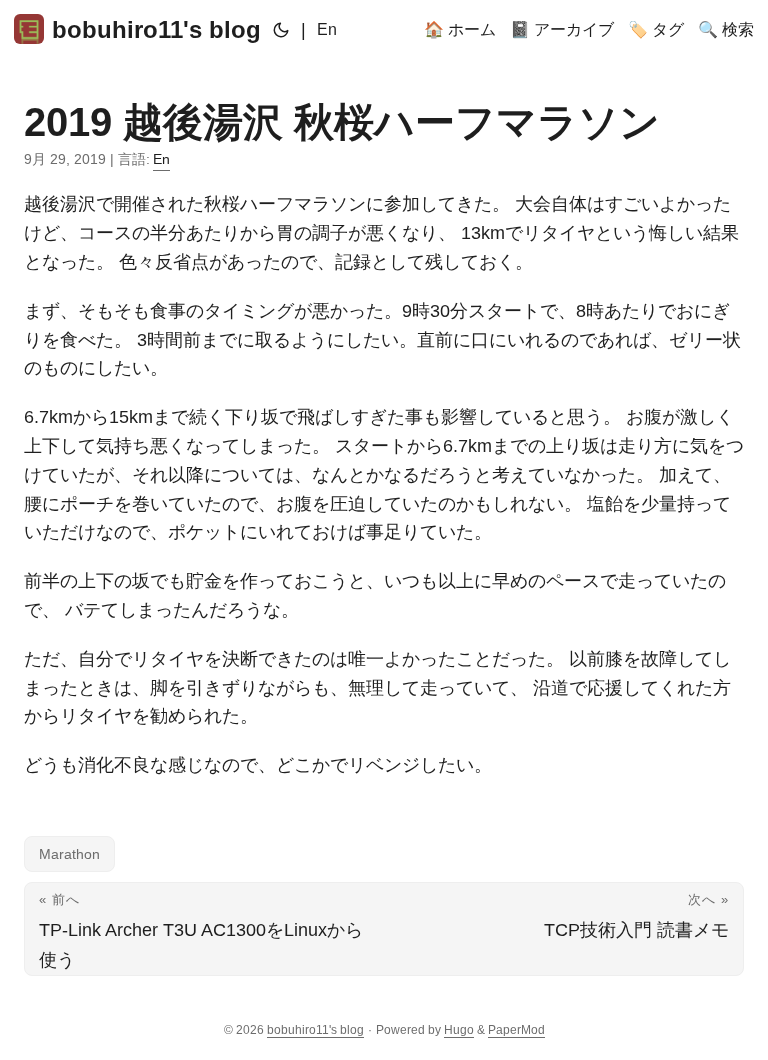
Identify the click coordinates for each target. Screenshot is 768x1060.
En (327, 29)
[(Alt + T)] (281, 30)
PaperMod (516, 1030)
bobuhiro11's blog (156, 29)
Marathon (69, 854)
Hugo (459, 1030)
